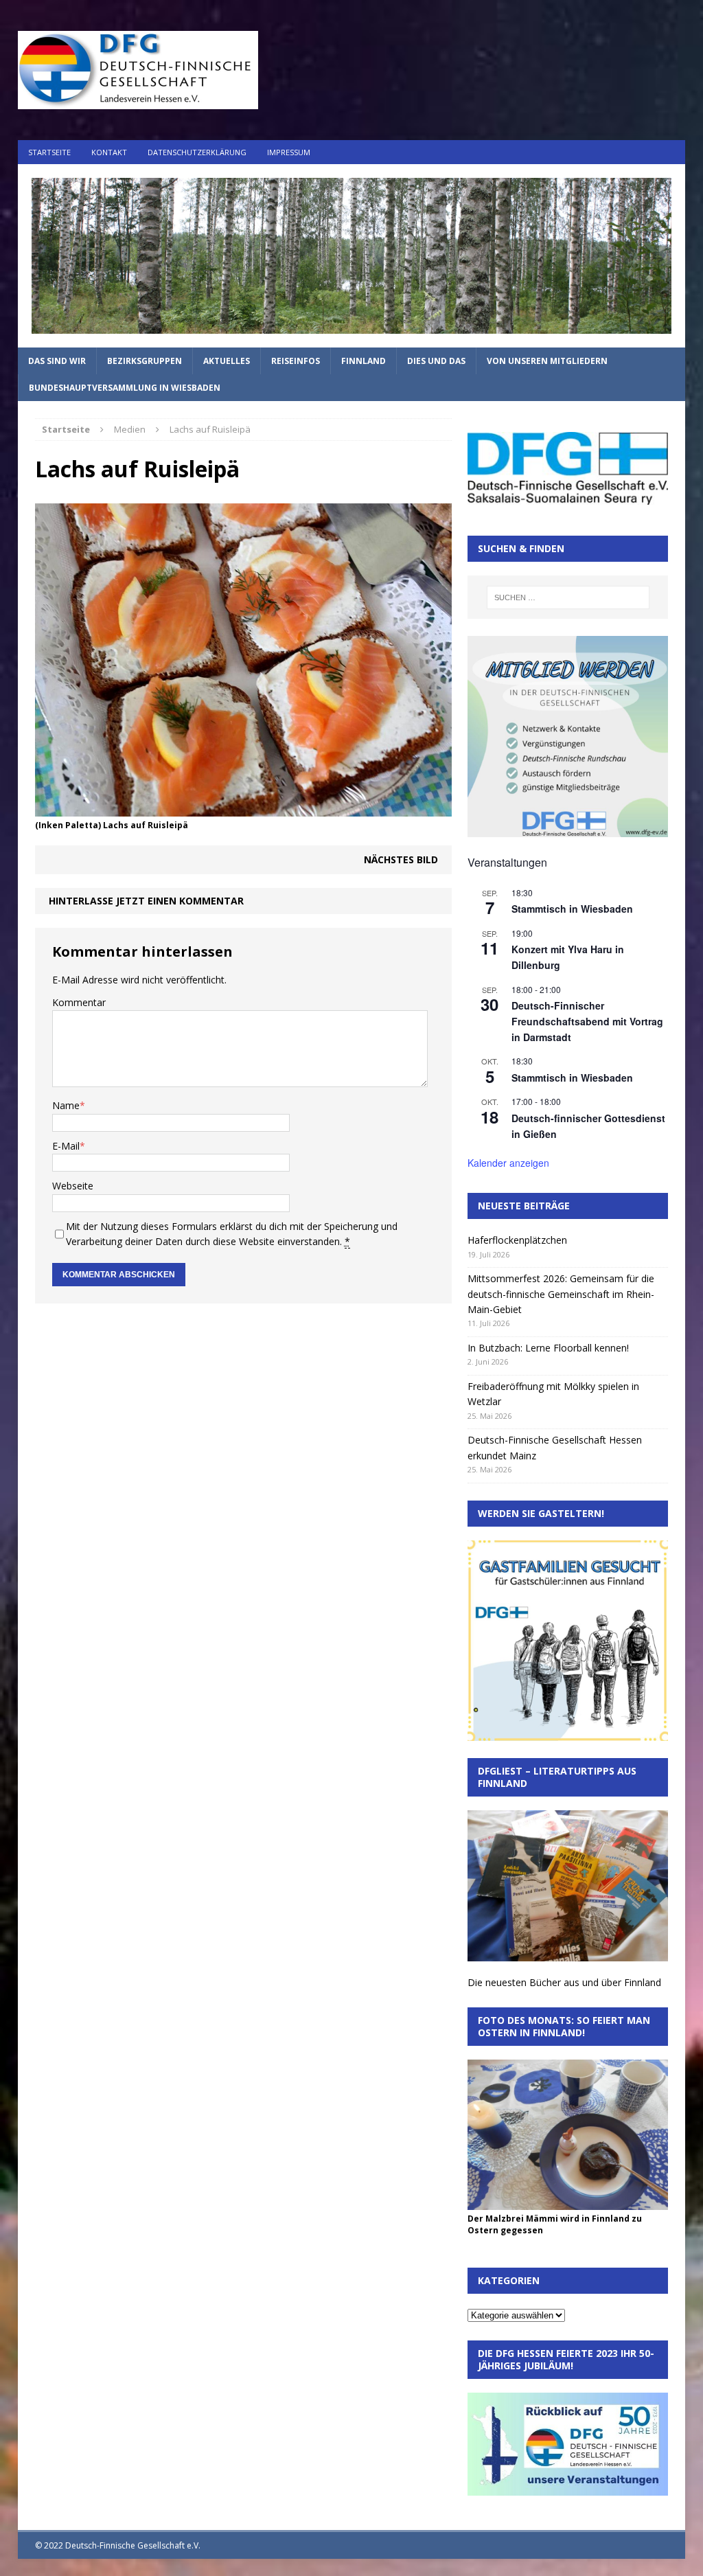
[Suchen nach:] (568, 597)
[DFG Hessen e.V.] (352, 256)
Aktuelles (227, 361)
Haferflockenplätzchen (517, 1240)
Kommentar (79, 1002)
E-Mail (66, 1146)
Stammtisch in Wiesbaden (572, 909)
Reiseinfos (296, 361)
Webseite (73, 1186)
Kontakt (109, 152)
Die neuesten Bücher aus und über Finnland (564, 1982)
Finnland (364, 361)
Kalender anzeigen (508, 1163)
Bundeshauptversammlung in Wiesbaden (125, 388)
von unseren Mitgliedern (547, 361)
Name (66, 1105)
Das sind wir (57, 361)
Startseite (49, 152)
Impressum (289, 152)
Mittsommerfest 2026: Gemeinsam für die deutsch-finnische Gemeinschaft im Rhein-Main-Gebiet (561, 1294)
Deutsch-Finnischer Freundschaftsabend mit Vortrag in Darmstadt (587, 1021)
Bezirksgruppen (145, 361)
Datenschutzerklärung (197, 152)
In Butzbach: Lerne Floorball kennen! (548, 1348)
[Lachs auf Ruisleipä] (243, 809)
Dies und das (436, 361)
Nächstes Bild (401, 859)
